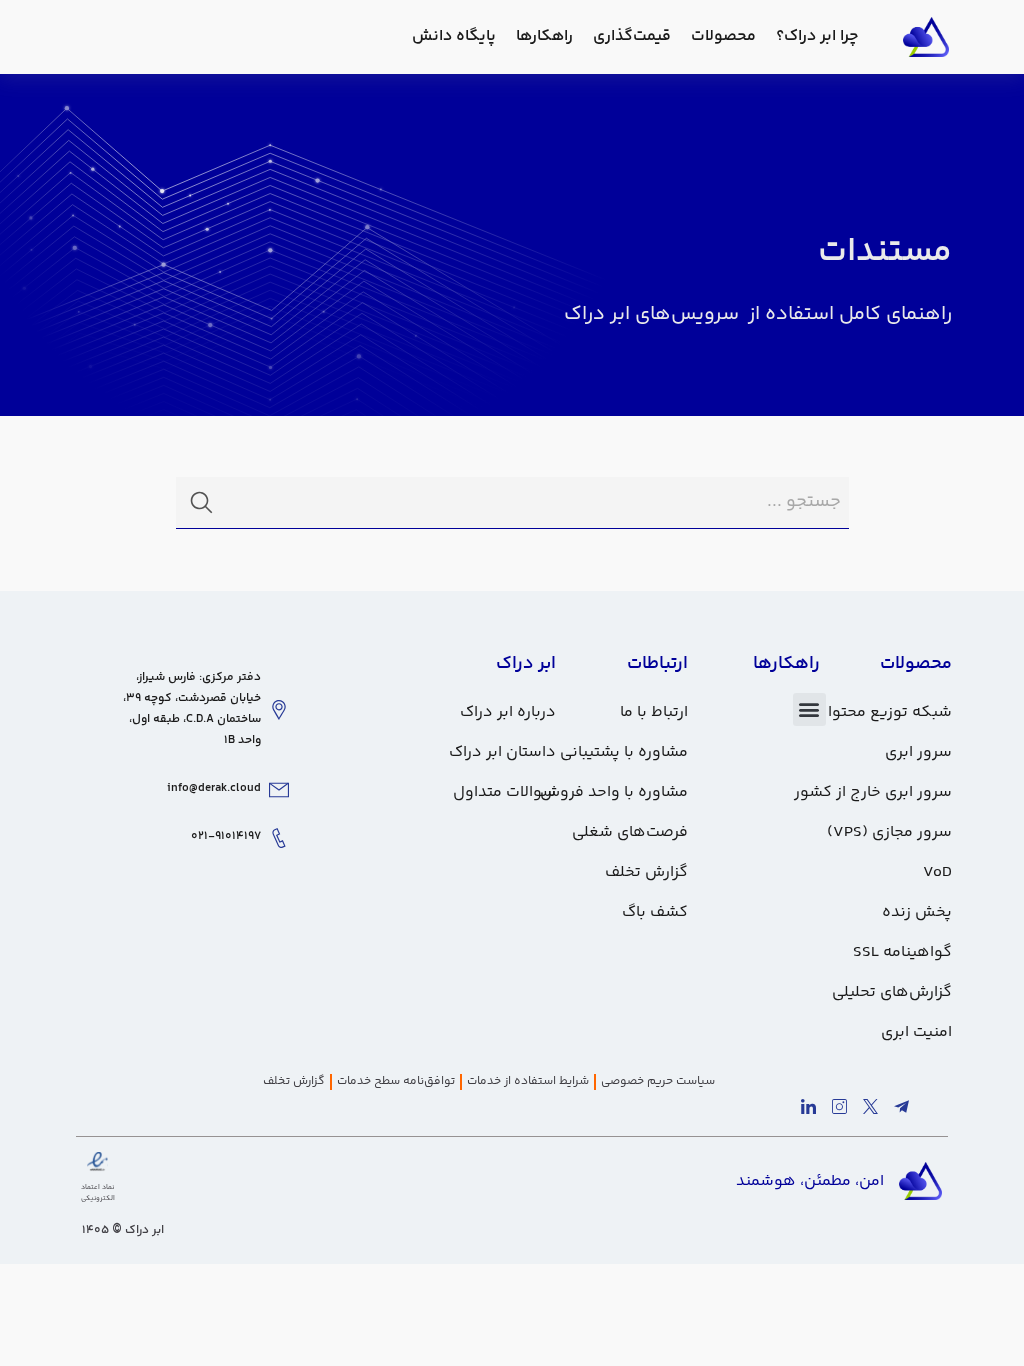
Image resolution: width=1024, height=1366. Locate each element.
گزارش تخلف (646, 872)
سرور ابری (918, 752)
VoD (937, 872)
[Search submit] (201, 502)
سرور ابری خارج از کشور (873, 792)
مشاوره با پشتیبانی (624, 752)
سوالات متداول (504, 792)
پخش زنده (917, 912)
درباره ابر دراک (508, 712)
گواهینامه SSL (902, 952)
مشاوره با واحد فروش (614, 792)
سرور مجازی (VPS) (889, 832)
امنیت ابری (916, 1032)
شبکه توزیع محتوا (890, 712)
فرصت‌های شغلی (630, 832)
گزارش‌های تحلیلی (892, 992)
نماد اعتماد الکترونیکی (98, 1193)
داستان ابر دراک (502, 752)
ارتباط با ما (654, 712)
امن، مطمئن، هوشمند (810, 1181)
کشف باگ (655, 912)
